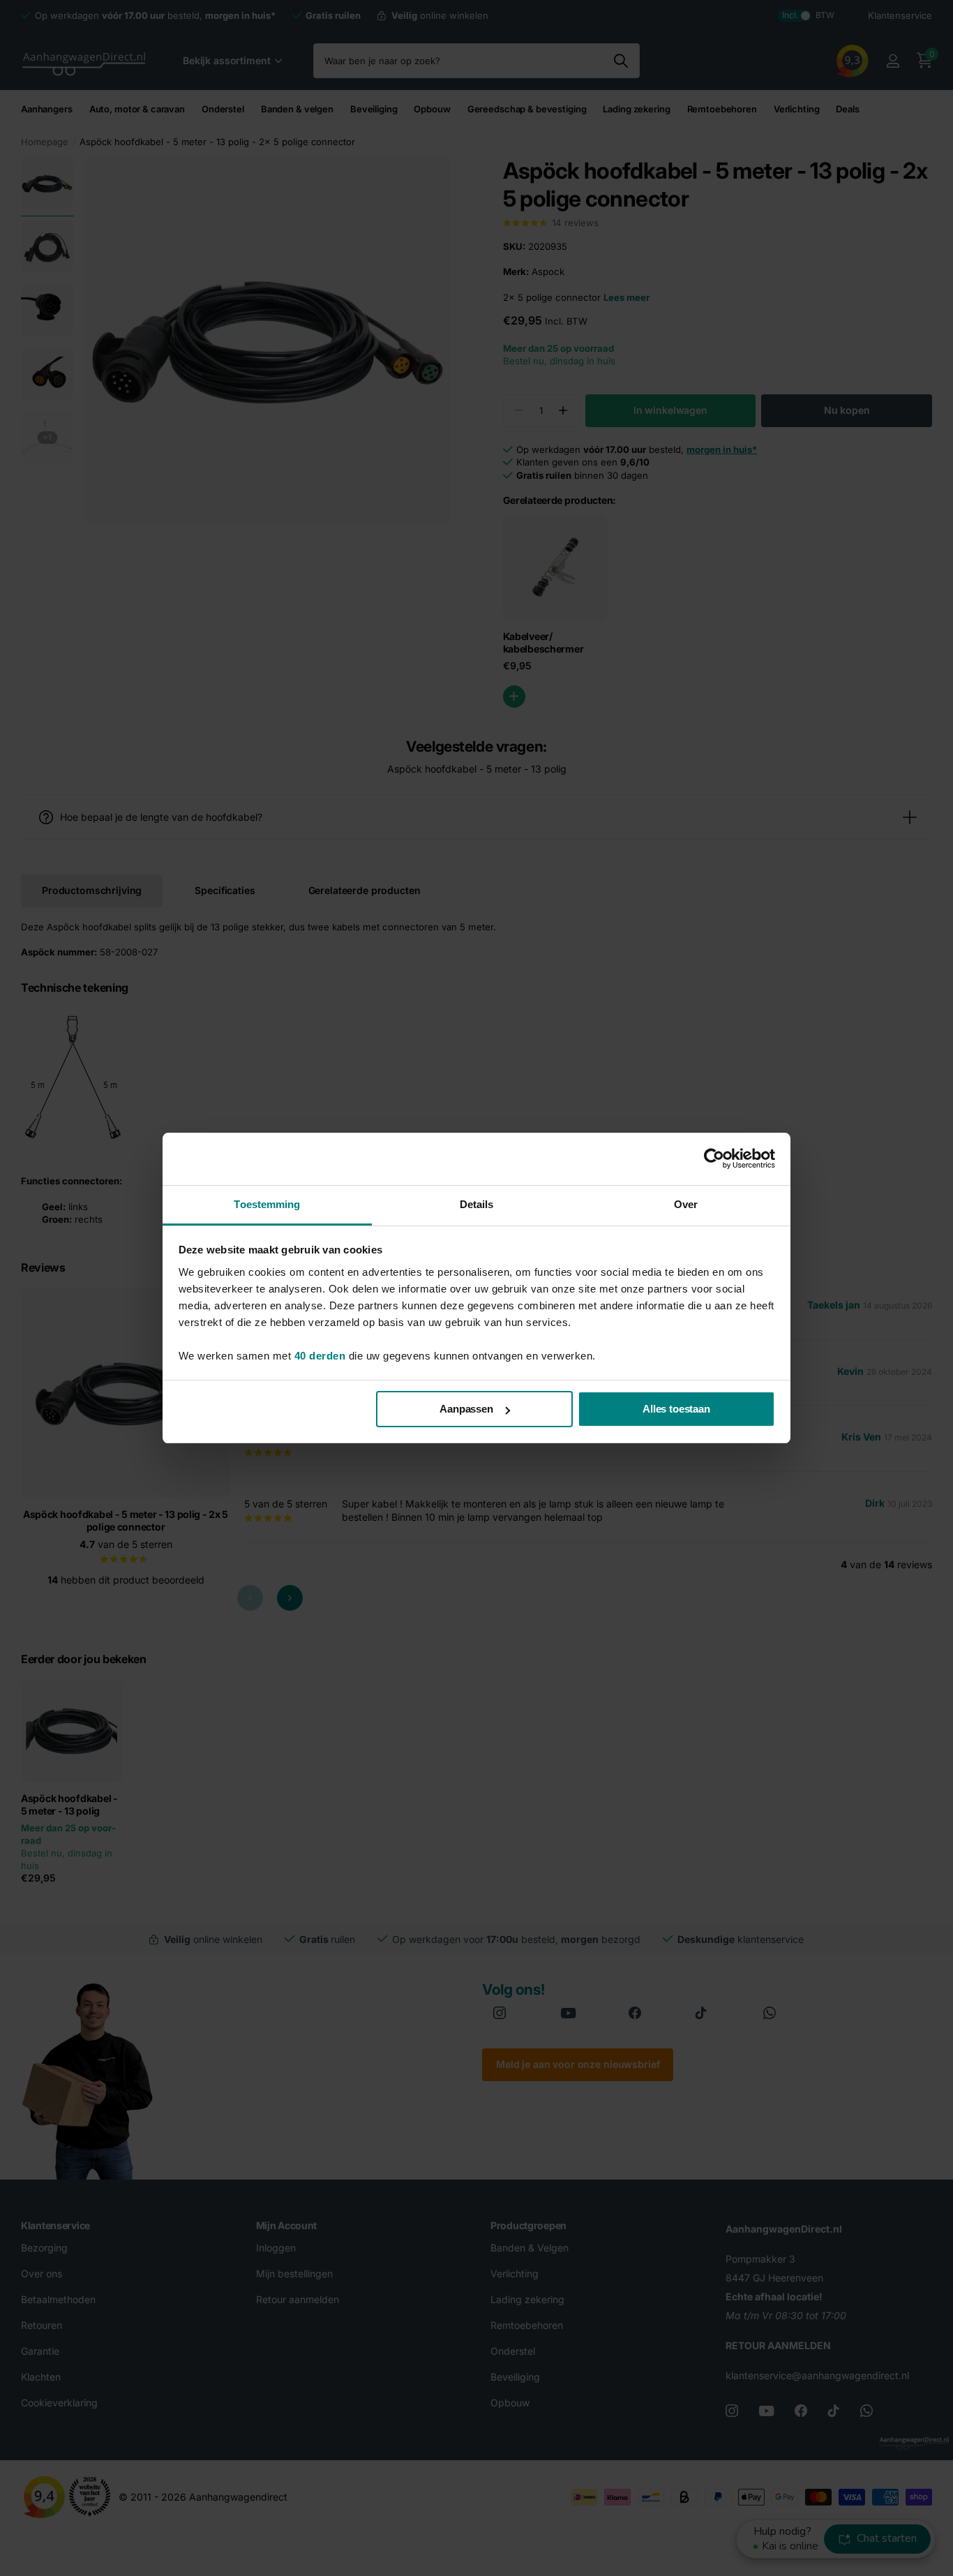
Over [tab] (686, 1204)
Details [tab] (477, 1204)
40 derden (320, 1356)
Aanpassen (466, 1409)
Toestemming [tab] (267, 1204)
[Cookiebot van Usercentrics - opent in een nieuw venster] (714, 1159)
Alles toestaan (676, 1409)
